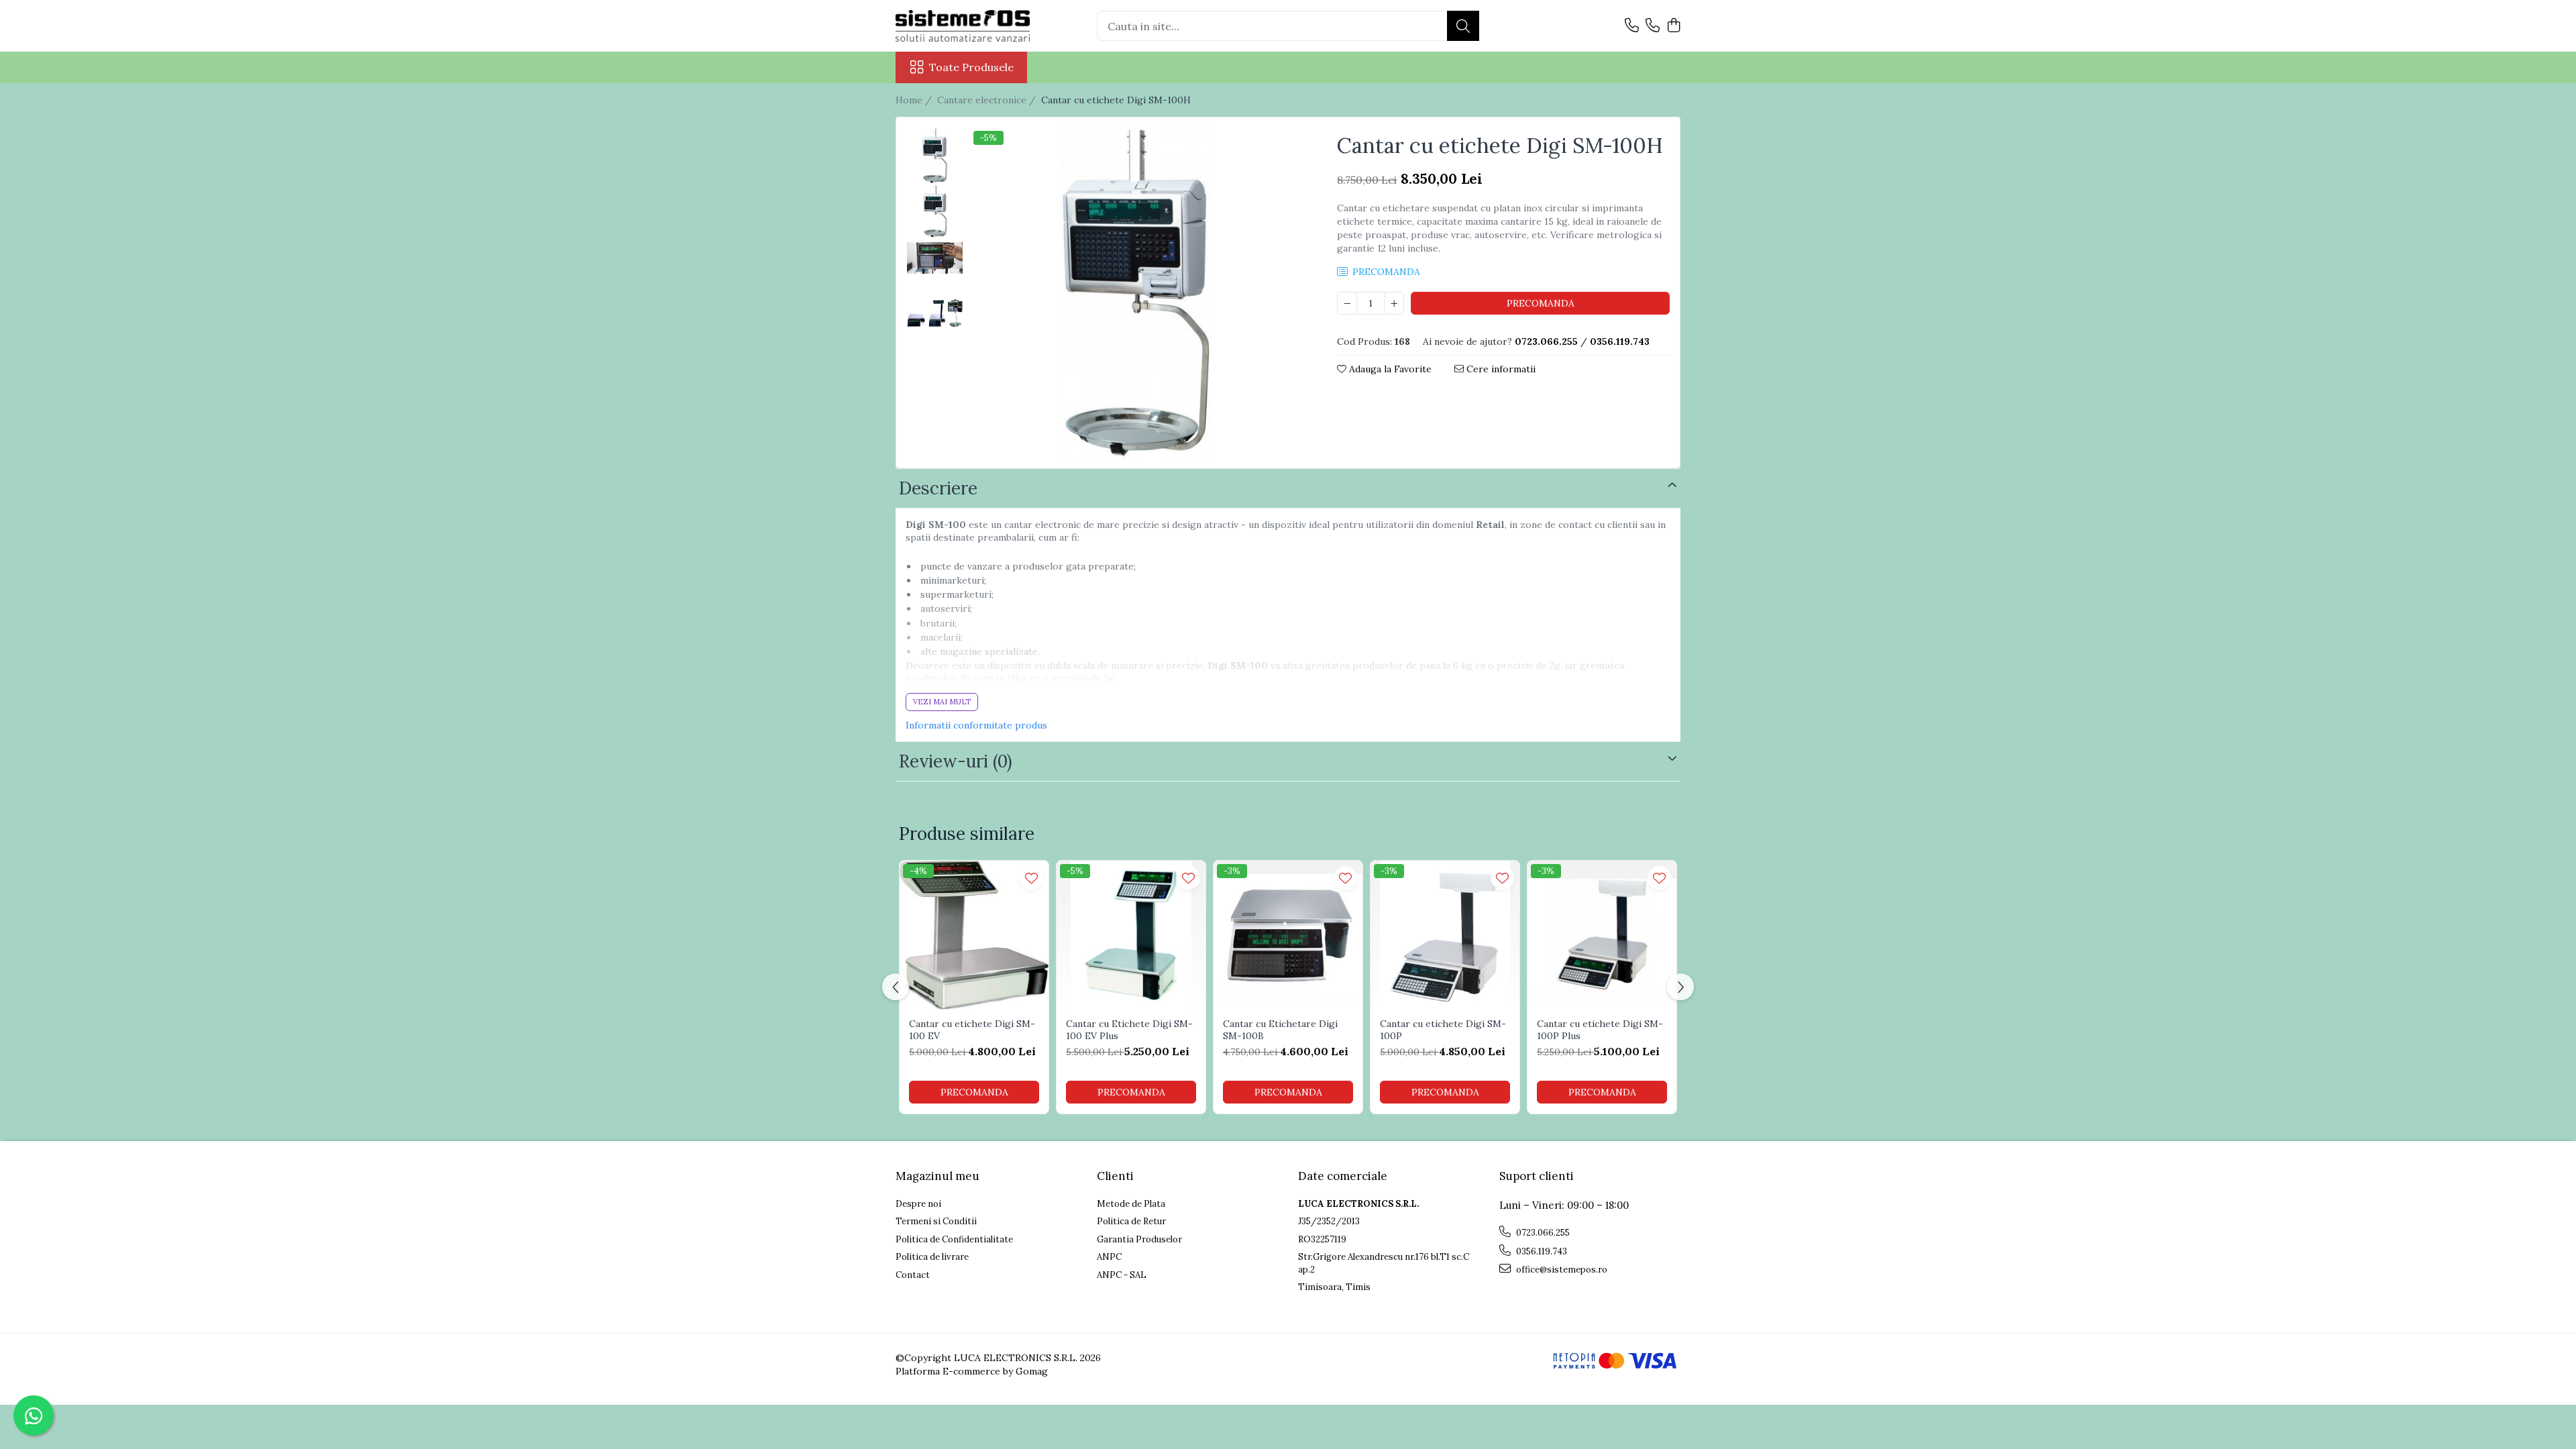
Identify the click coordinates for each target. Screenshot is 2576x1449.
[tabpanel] (1137, 294)
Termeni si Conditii (936, 1221)
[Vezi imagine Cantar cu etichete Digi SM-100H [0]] (935, 156)
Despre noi (918, 1204)
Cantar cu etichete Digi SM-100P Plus (1600, 1030)
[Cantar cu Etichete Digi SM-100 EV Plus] (1131, 935)
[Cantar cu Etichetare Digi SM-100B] (1288, 935)
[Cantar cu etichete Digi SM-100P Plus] (1602, 935)
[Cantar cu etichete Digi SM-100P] (1445, 935)
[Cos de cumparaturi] (1673, 26)
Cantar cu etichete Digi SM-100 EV (972, 1030)
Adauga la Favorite (1389, 369)
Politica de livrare (932, 1257)
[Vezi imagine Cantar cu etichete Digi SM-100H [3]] (935, 313)
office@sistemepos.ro (1561, 1270)
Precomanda (1541, 303)
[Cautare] (1463, 26)
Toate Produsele (971, 67)
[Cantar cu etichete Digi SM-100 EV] (974, 935)
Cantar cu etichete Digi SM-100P (1443, 1030)
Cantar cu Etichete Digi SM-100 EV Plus (1129, 1030)
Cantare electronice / (988, 100)
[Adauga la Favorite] (1031, 878)
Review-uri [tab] (956, 761)
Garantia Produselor (1139, 1239)
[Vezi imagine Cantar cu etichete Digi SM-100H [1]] (935, 213)
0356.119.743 (1541, 1251)
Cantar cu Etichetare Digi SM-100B (1280, 1030)
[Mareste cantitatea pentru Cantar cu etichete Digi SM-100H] (1394, 303)
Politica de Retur (1131, 1221)
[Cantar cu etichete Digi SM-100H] (1137, 294)
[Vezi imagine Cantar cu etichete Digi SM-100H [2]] (935, 258)
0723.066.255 (1542, 1233)
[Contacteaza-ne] (1632, 26)
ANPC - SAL (1122, 1275)
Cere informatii (1500, 369)
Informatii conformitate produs (976, 725)
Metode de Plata (1131, 1204)
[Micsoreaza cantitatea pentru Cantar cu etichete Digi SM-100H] (1347, 303)
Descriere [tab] (938, 488)
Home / (915, 100)
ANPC (1109, 1257)
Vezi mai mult (942, 702)
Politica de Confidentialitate (954, 1239)
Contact (913, 1275)
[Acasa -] (963, 26)
